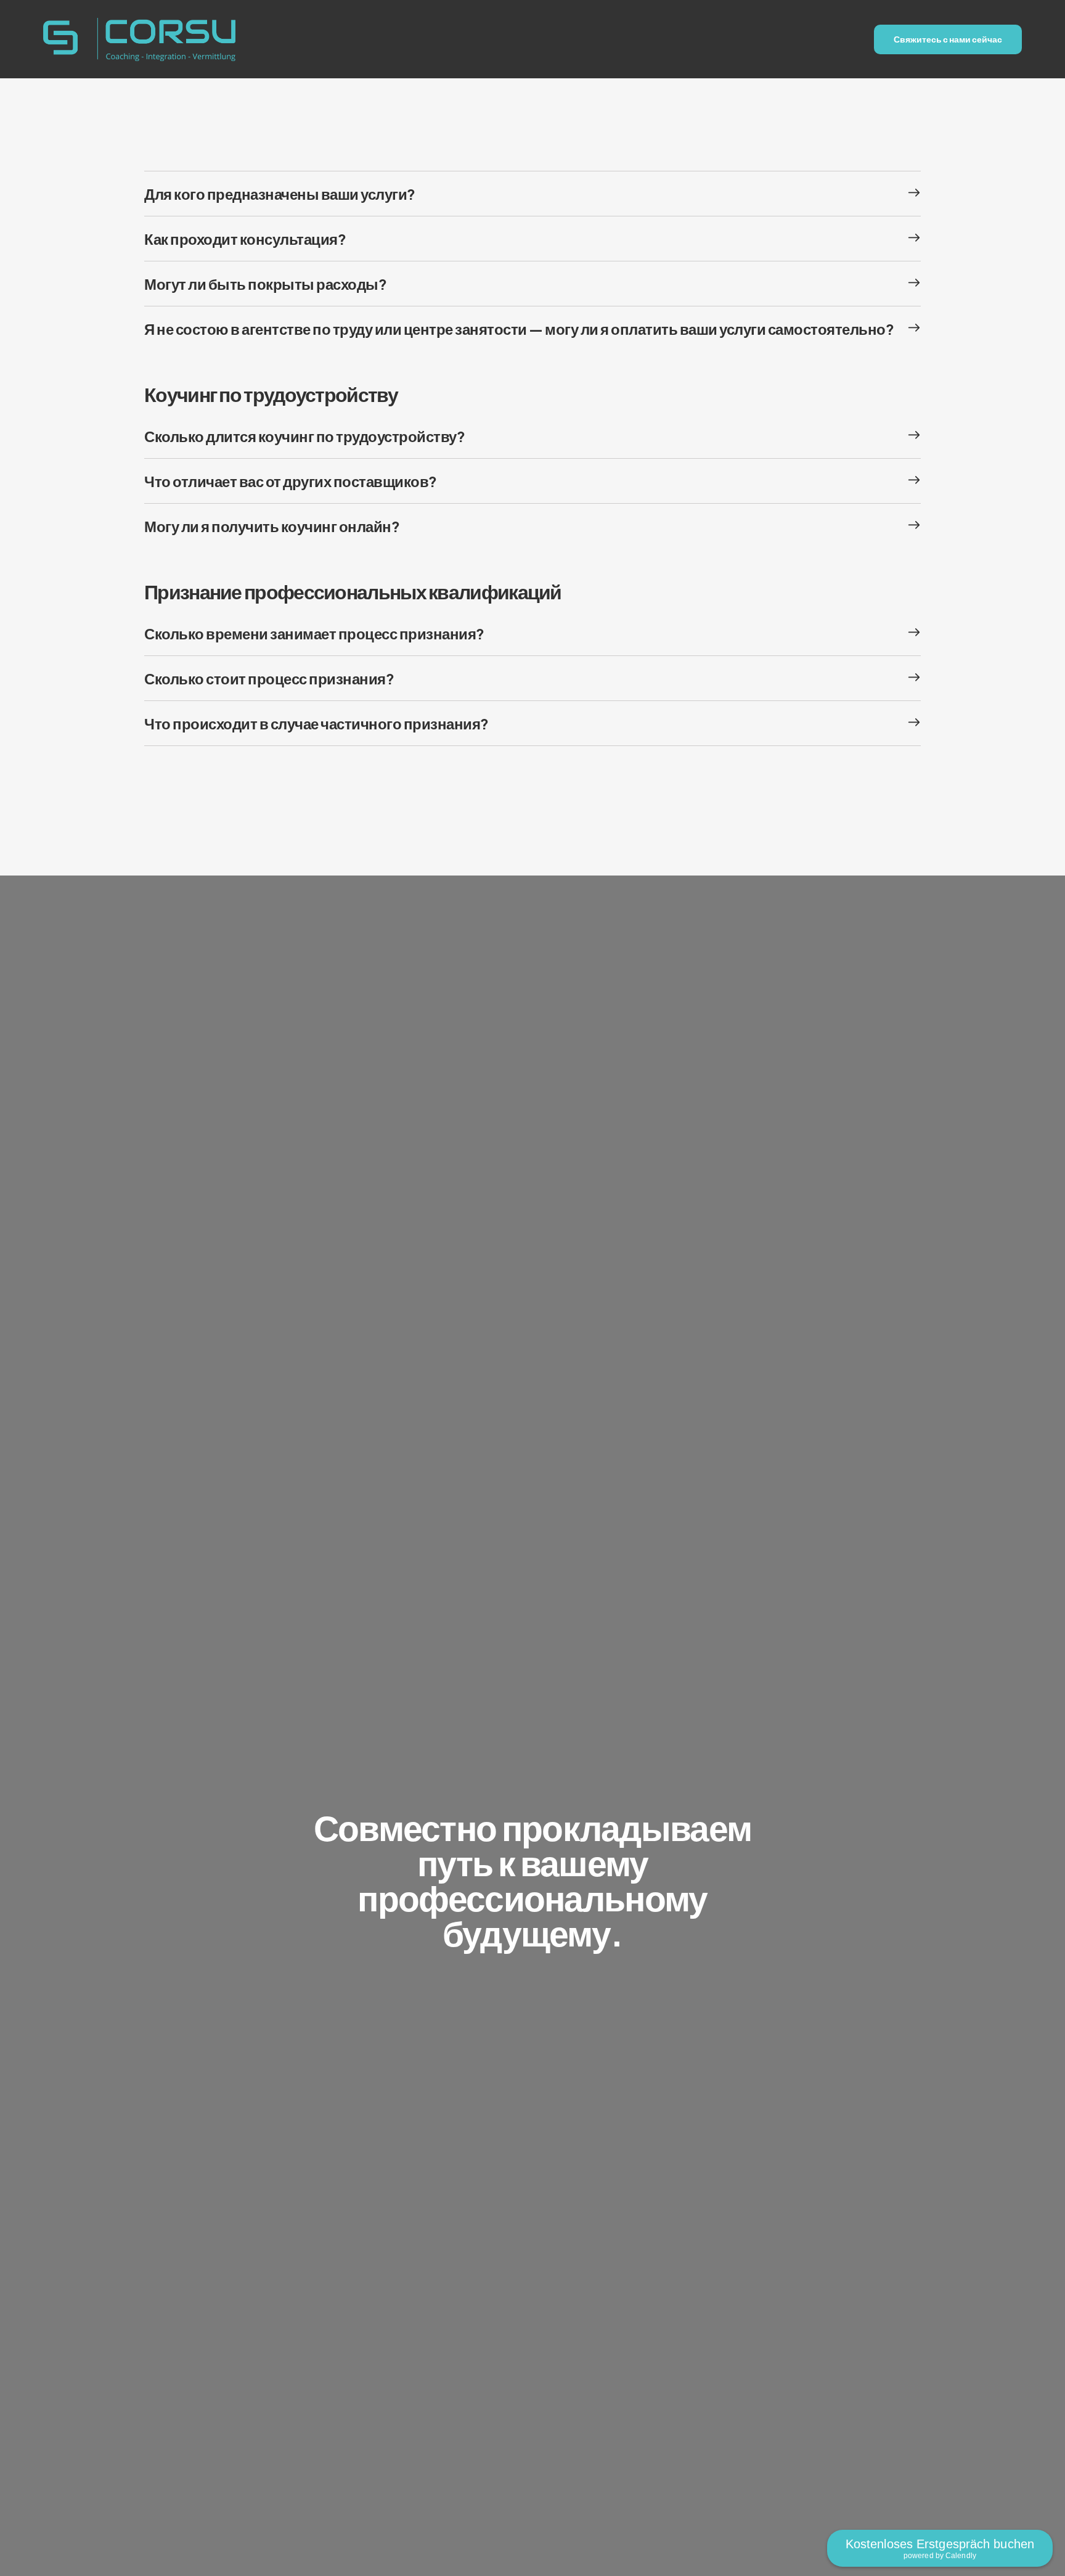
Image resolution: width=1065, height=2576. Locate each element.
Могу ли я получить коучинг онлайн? (272, 526)
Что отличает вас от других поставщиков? (291, 481)
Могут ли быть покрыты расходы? (265, 284)
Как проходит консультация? (245, 239)
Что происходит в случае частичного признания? (316, 723)
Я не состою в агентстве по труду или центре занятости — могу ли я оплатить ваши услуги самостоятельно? (519, 329)
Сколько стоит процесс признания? (269, 678)
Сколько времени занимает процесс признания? (314, 633)
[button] (532, 194)
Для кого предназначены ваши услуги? (280, 194)
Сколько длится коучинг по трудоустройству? (304, 436)
